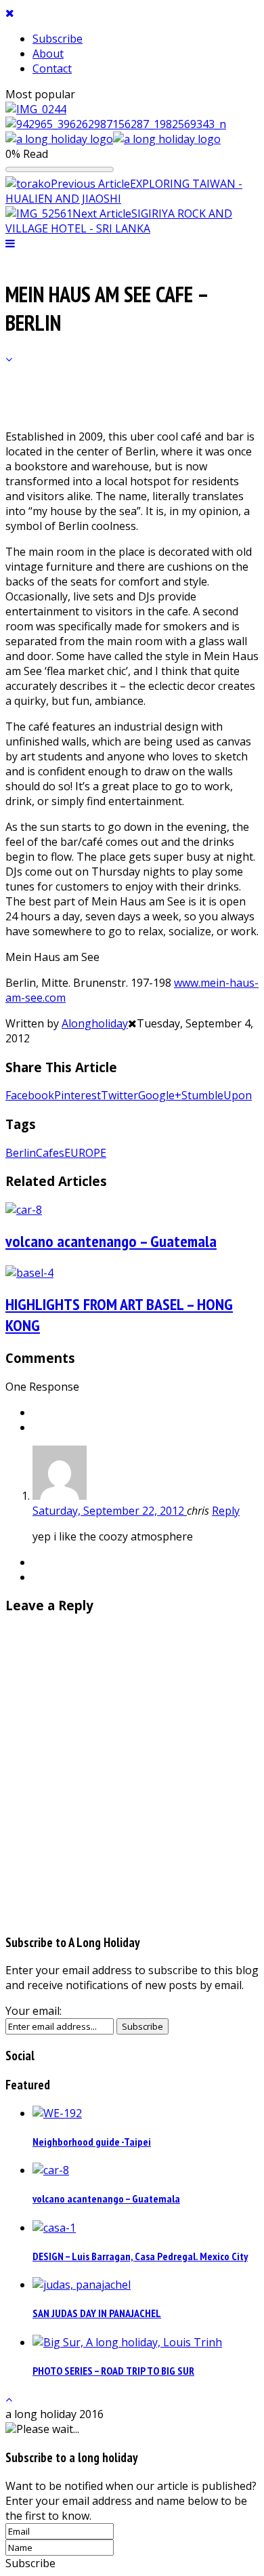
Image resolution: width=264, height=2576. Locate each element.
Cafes (50, 1153)
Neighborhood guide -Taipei (92, 2142)
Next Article (102, 213)
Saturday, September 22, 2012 (110, 1511)
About (48, 54)
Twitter (119, 1095)
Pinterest (78, 1095)
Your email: (34, 2011)
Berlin (21, 1153)
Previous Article (90, 184)
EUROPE (85, 1153)
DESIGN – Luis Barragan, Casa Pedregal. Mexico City (140, 2256)
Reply (226, 1511)
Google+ (160, 1095)
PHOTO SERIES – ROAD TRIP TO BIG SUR (113, 2371)
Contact (52, 68)
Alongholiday (95, 1023)
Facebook (30, 1095)
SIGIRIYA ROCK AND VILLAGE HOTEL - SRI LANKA (119, 221)
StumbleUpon (217, 1095)
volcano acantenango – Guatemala (111, 1241)
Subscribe (58, 39)
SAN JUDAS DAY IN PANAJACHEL (97, 2313)
